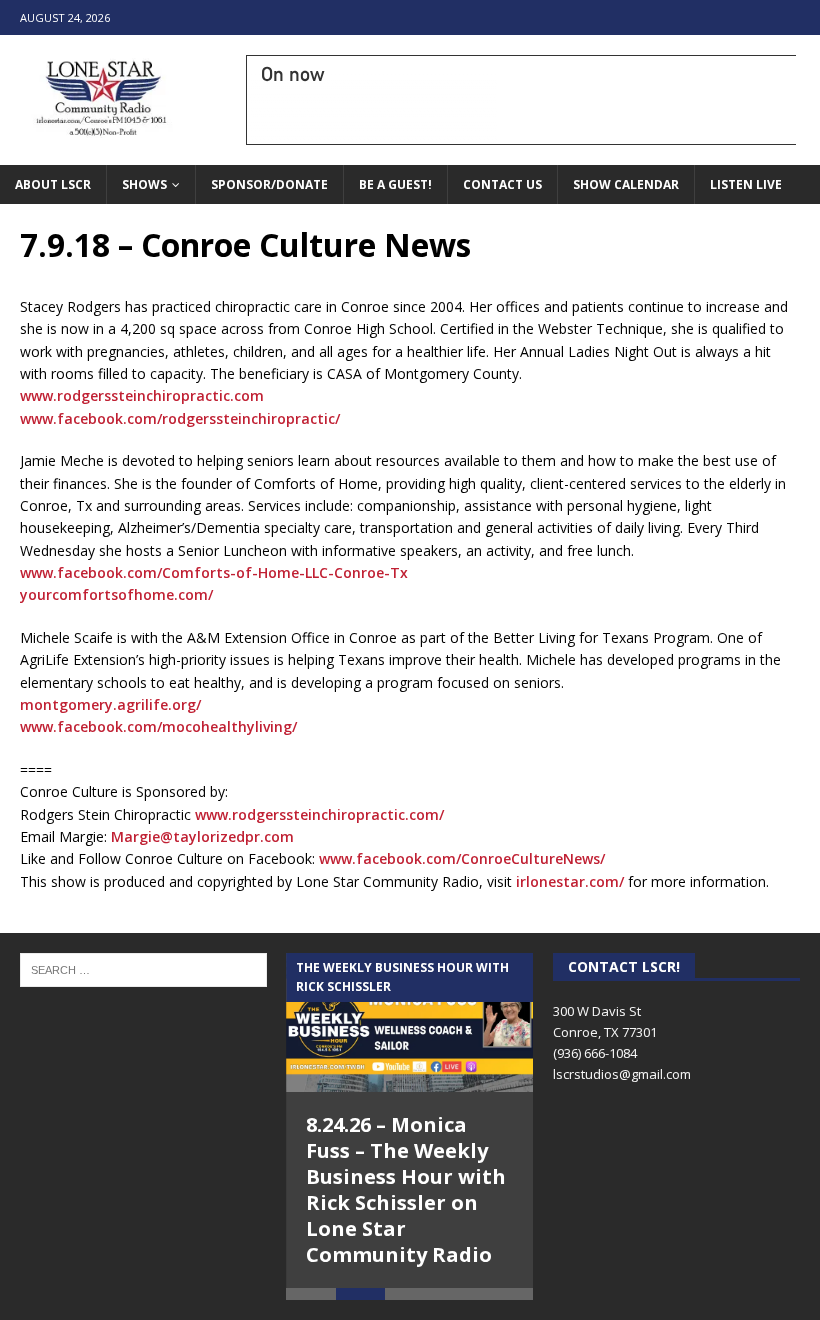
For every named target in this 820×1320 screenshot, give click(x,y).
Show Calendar (626, 184)
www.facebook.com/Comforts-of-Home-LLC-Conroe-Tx (214, 572)
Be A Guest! (395, 184)
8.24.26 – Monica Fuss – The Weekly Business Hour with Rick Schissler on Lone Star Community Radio (406, 1189)
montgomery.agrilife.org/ (110, 704)
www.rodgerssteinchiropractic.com (142, 395)
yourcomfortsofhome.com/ (116, 594)
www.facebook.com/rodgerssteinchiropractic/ (180, 418)
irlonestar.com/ (570, 881)
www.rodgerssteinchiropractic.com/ (319, 814)
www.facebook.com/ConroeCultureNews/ (462, 858)
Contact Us (502, 184)
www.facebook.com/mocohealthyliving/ (158, 726)
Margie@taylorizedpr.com (202, 836)
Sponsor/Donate (269, 184)
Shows (144, 184)
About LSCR (53, 184)
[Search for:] (143, 969)
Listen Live (746, 184)
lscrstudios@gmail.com (622, 1074)
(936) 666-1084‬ (595, 1053)
